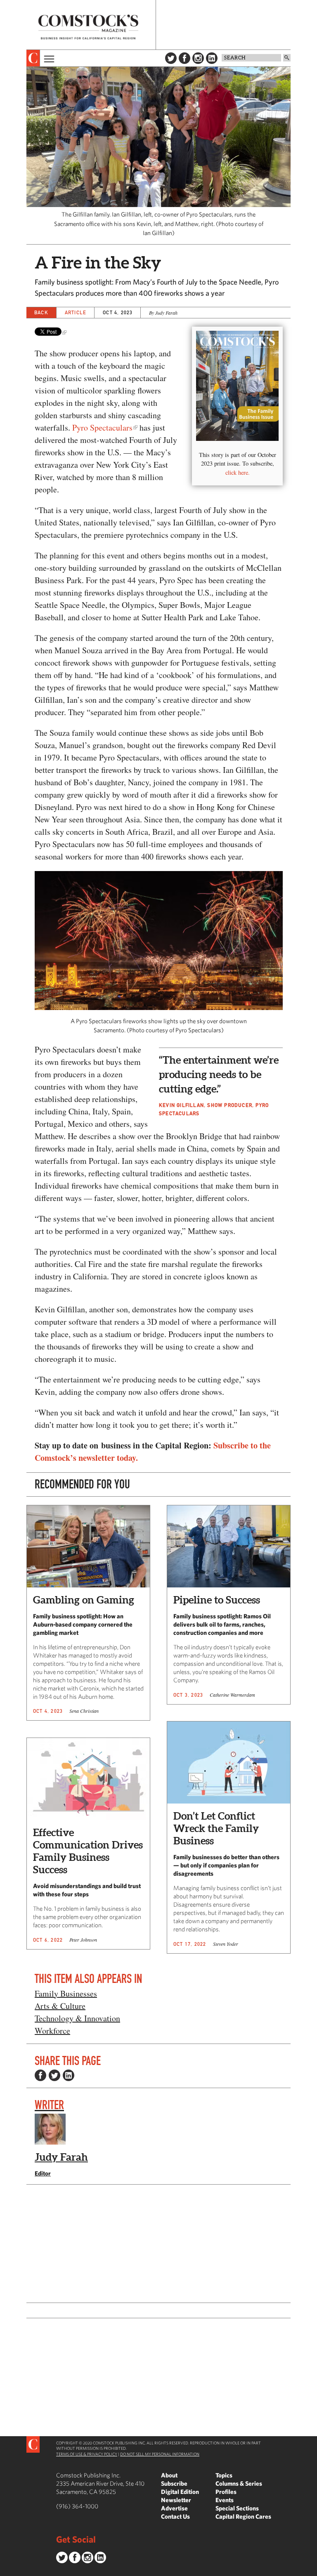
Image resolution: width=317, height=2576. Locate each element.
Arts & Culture (60, 2006)
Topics (224, 2475)
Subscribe (174, 2483)
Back (41, 312)
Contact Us (175, 2516)
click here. (238, 472)
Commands (6, 2570)
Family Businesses (66, 1993)
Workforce (52, 2031)
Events (225, 2500)
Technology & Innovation (77, 2018)
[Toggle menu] (48, 58)
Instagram (198, 58)
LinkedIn (212, 58)
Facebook (185, 58)
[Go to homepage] (88, 27)
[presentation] (33, 58)
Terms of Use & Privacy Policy (87, 2454)
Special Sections (237, 2508)
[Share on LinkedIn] (69, 2075)
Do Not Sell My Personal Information (160, 2454)
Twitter (171, 58)
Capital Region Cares (243, 2516)
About (169, 2475)
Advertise (174, 2508)
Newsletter (176, 2500)
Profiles (226, 2492)
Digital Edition (180, 2492)
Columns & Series (239, 2483)
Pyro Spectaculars (102, 427)
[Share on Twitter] (54, 2075)
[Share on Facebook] (40, 2075)
